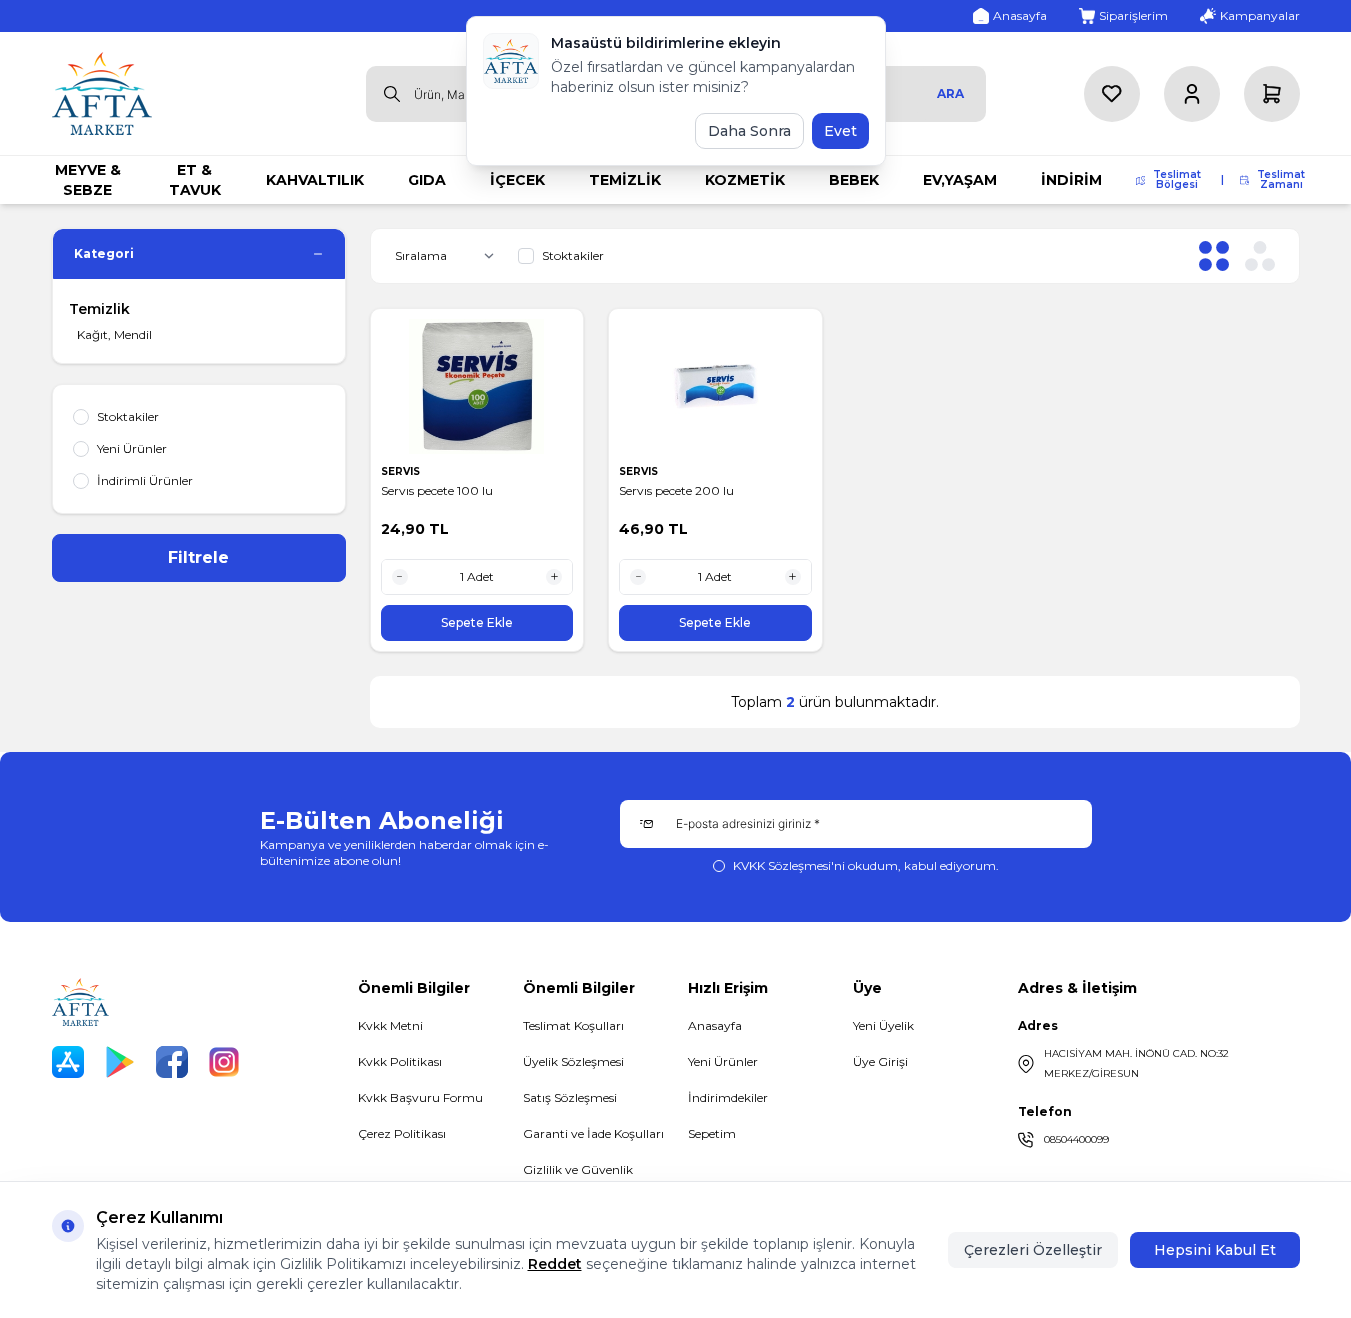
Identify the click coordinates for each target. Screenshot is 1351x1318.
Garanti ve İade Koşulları (593, 1133)
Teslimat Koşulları (573, 1025)
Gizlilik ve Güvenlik (578, 1169)
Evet (840, 131)
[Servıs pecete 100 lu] (477, 386)
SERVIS (402, 471)
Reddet (555, 1264)
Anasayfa (715, 1025)
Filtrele (198, 557)
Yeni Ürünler (723, 1061)
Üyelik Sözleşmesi (573, 1061)
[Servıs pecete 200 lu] (715, 386)
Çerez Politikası (402, 1133)
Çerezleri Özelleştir (1033, 1250)
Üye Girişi (880, 1061)
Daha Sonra (749, 131)
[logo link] (102, 93)
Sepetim (712, 1133)
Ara (950, 93)
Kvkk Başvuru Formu (420, 1097)
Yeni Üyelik (883, 1025)
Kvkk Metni (390, 1025)
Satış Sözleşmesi (570, 1097)
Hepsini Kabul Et (1215, 1250)
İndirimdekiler (728, 1097)
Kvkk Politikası (400, 1061)
